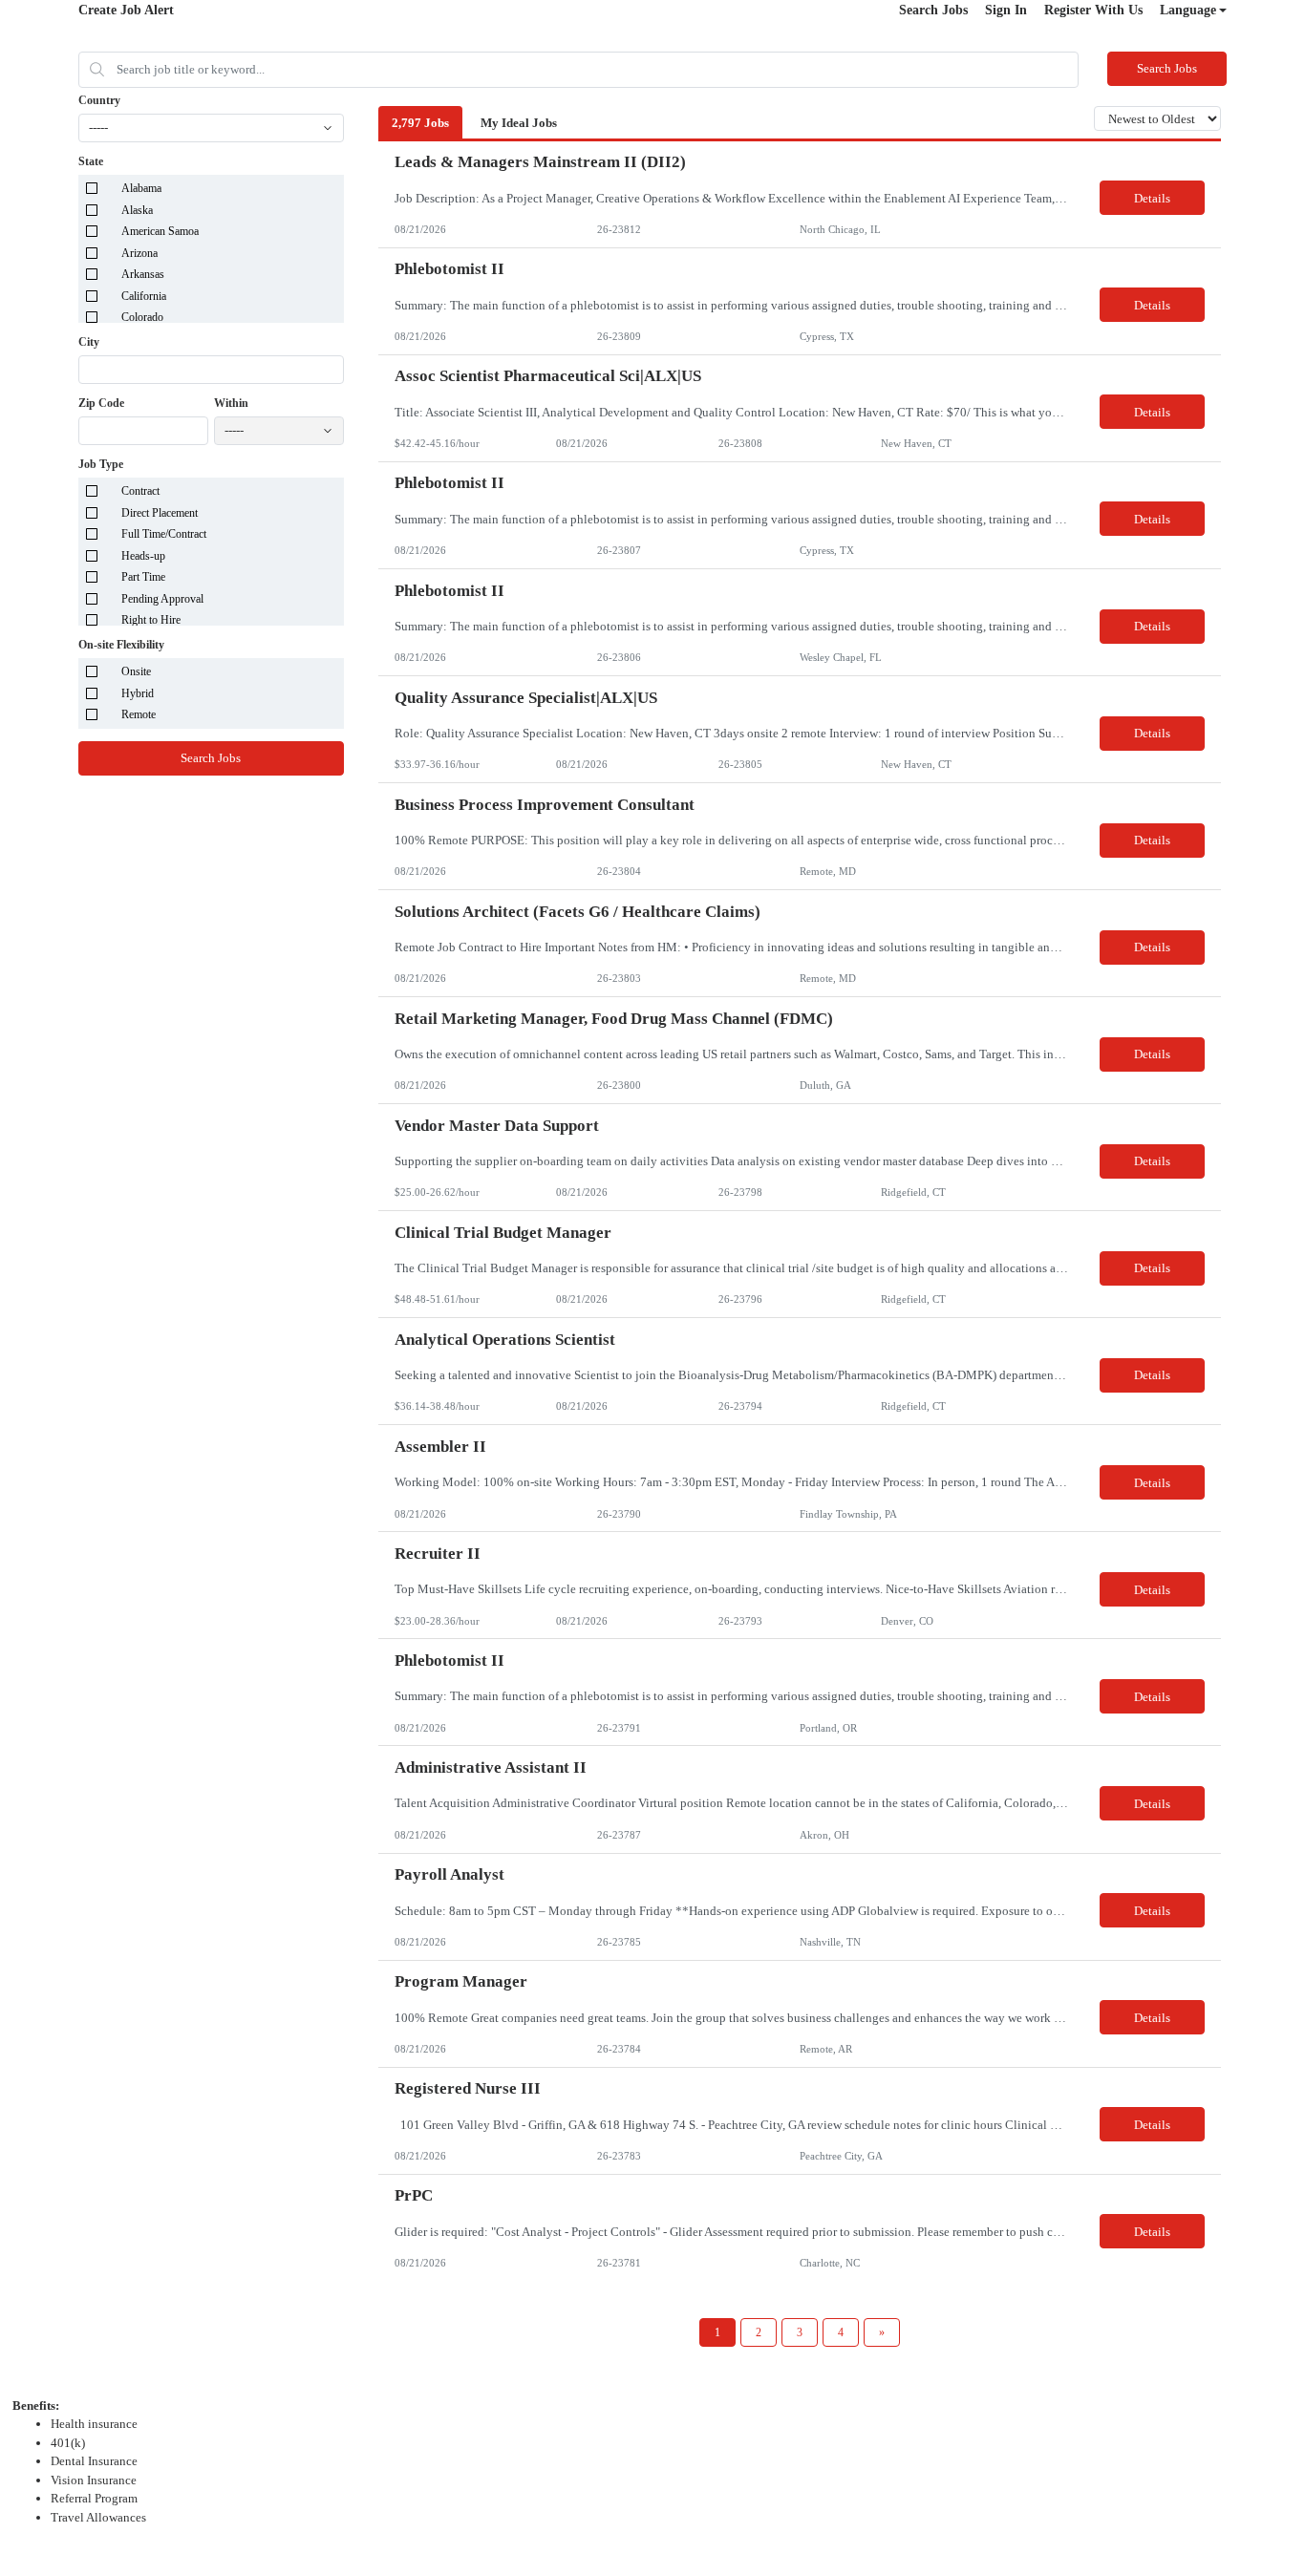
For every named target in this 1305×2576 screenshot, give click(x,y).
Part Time (143, 577)
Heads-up (143, 556)
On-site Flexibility (121, 645)
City (89, 342)
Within (231, 403)
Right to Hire (151, 620)
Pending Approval (162, 599)
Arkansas (143, 274)
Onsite (136, 671)
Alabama (141, 188)
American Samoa (160, 231)
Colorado (142, 317)
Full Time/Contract (164, 534)
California (144, 296)
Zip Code (101, 403)
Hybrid (138, 693)
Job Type (101, 464)
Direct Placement (160, 513)
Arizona (139, 253)
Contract (140, 491)
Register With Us (1093, 10)
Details (1152, 198)
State (91, 161)
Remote (139, 714)
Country (99, 100)
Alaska (137, 210)
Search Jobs (933, 10)
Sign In (1006, 10)
